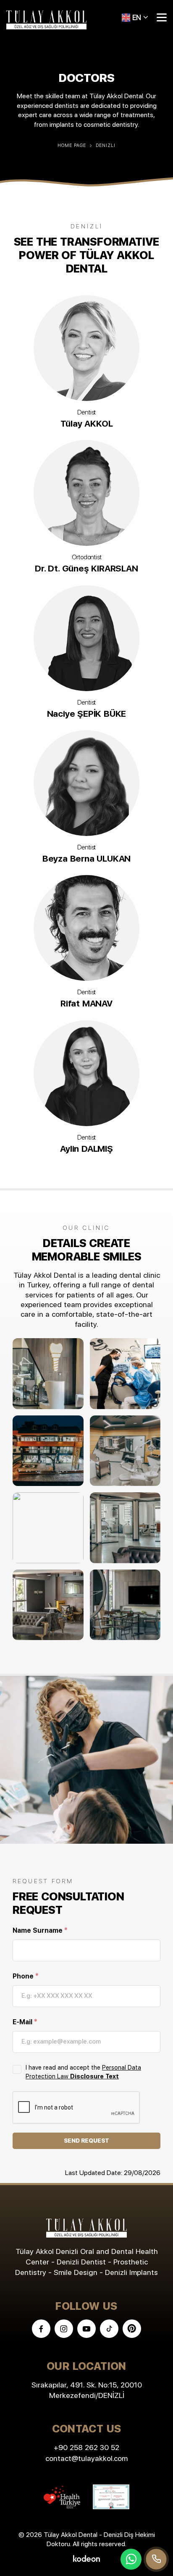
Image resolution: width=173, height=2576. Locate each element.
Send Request (87, 2141)
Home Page (72, 145)
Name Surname (40, 1930)
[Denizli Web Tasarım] (86, 2558)
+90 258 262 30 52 (86, 2447)
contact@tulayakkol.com (86, 2458)
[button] (135, 17)
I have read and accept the (83, 2072)
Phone (26, 1976)
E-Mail (25, 2022)
